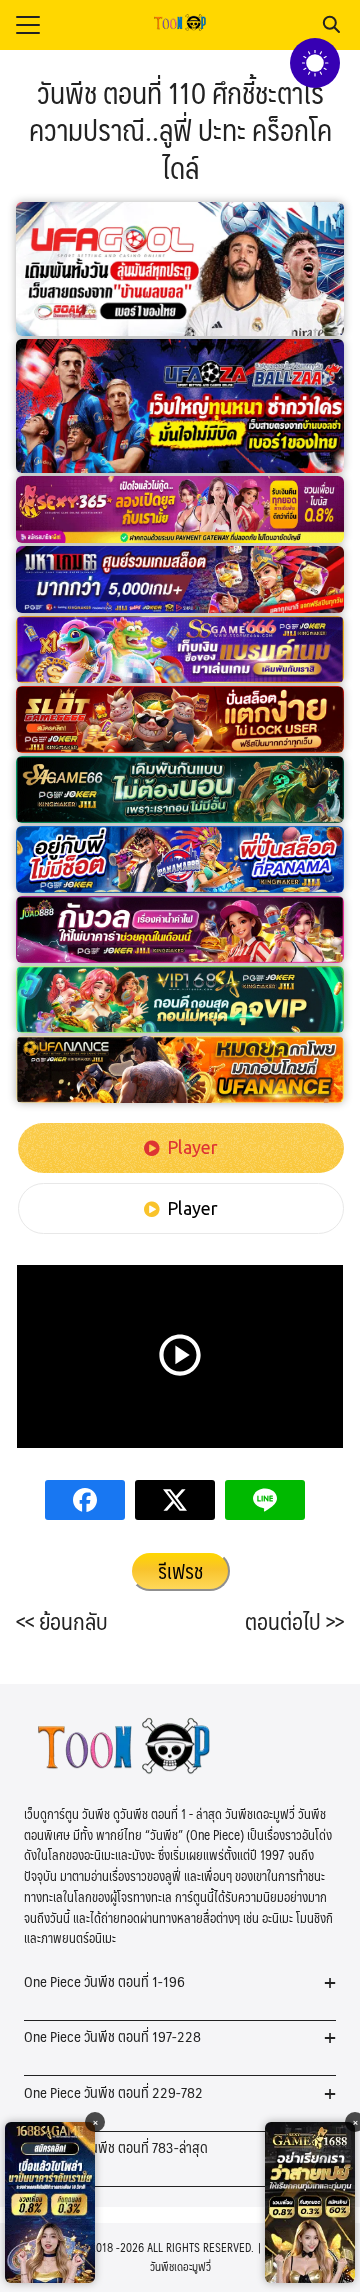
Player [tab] (192, 1147)
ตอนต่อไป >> (294, 1621)
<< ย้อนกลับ (62, 1621)
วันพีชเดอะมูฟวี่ (180, 2266)
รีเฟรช (180, 1571)
